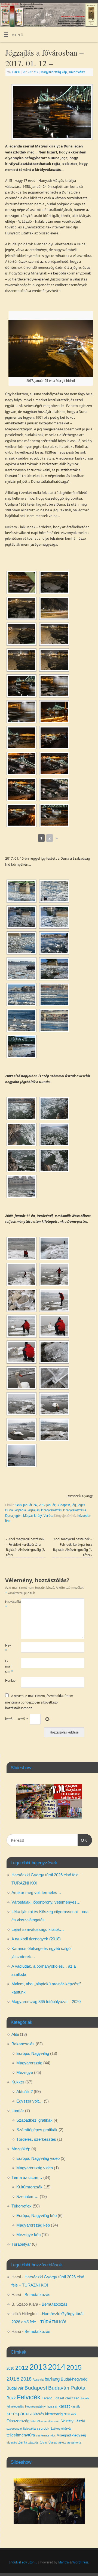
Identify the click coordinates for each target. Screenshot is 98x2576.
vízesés (12, 2442)
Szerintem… (27, 2196)
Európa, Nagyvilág (33, 2053)
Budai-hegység (74, 2379)
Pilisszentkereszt (48, 2421)
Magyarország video (35, 2168)
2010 (10, 2368)
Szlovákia (29, 2429)
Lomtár (18, 2111)
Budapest (63, 1505)
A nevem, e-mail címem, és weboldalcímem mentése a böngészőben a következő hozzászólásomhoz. (39, 1702)
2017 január (47, 1505)
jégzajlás (33, 1510)
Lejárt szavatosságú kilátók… (38, 1929)
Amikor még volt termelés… (36, 1893)
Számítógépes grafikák (37, 2130)
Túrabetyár (21, 2244)
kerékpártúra (19, 2414)
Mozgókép (21, 2149)
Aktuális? (24, 2092)
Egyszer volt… (30, 2101)
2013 (38, 2367)
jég (74, 1505)
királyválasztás (51, 1510)
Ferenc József (53, 2398)
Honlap (9, 1680)
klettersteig (54, 2414)
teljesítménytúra (21, 2435)
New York (70, 2414)
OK (82, 1840)
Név (8, 1648)
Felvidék (29, 2397)
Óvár (44, 2442)
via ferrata (43, 2435)
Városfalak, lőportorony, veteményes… (46, 1902)
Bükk (11, 2398)
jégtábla (20, 1510)
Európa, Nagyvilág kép (36, 2216)
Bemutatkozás (37, 2295)
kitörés (39, 2414)
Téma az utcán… (27, 2177)
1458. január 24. (26, 1505)
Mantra (63, 2562)
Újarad (53, 2442)
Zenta (23, 2442)
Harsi (16, 72)
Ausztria (38, 2379)
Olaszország (18, 2421)
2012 (22, 2368)
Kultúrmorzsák (29, 2187)
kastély (76, 2406)
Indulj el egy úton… (23, 2562)
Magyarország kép (54, 72)
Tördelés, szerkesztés (36, 2139)
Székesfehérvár (61, 2429)
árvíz (62, 2442)
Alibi (15, 2034)
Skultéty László (73, 2421)
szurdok (43, 2428)
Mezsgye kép (28, 2235)
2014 (57, 2367)
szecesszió (14, 2429)
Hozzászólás (9, 1604)
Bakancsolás (23, 2044)
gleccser (72, 2398)
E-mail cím (9, 1666)
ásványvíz (74, 2442)
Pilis (33, 2421)
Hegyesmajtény (35, 2406)
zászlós (33, 2442)
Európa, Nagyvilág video (38, 2158)
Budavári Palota (67, 2388)
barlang (52, 2379)
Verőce (48, 1516)
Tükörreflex (77, 72)
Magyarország (29, 2063)
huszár (52, 2406)
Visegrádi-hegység (71, 2435)
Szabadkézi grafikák (34, 2120)
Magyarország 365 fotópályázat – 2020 (46, 2002)
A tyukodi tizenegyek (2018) (36, 1939)
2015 (74, 2367)
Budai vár (15, 2388)
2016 (13, 2379)
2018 (26, 2379)
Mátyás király (33, 1516)
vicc (53, 2435)
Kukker (18, 2082)
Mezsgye (25, 2072)
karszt (64, 2406)
